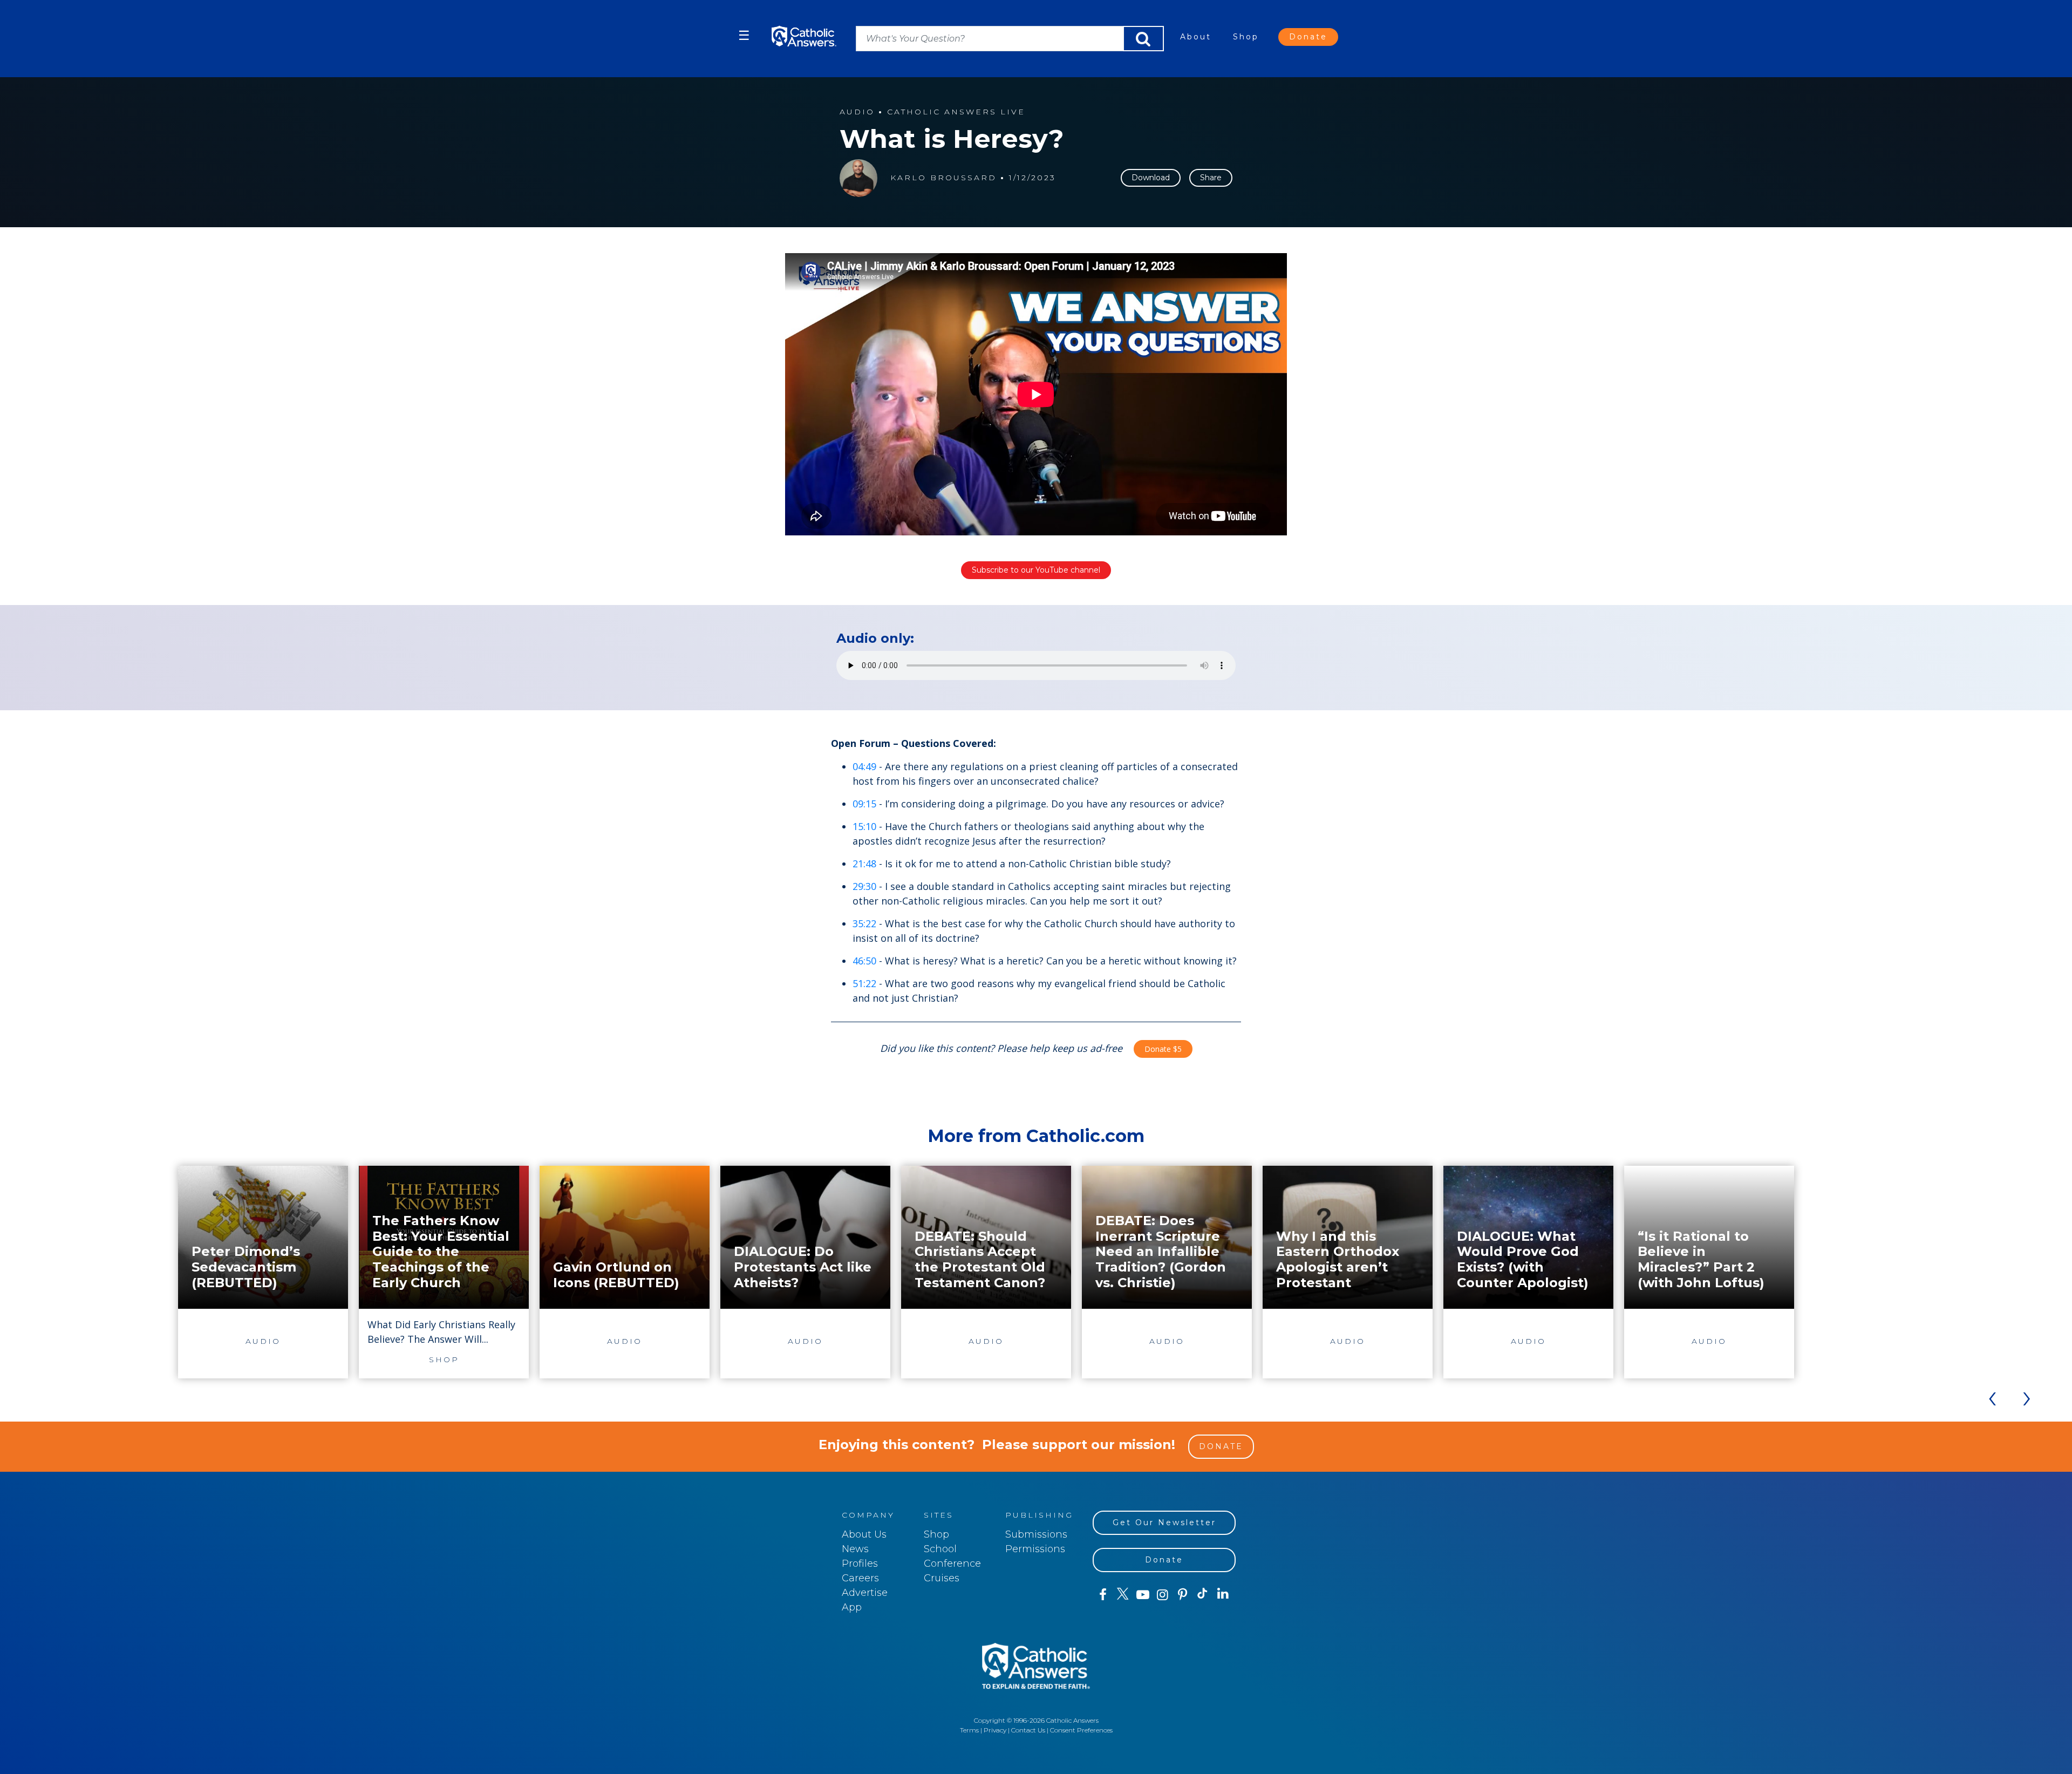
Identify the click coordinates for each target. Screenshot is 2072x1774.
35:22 (864, 923)
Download (1151, 178)
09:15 (864, 804)
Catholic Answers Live (956, 112)
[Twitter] (1123, 1595)
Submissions (1036, 1534)
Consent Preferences (1081, 1730)
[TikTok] (1202, 1595)
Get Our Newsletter (1164, 1522)
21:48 (864, 864)
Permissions (1035, 1549)
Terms (969, 1730)
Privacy (995, 1730)
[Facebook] (1103, 1595)
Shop (1246, 37)
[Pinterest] (1182, 1595)
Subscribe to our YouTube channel (1036, 570)
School (940, 1549)
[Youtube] (1143, 1595)
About (1196, 37)
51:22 (864, 983)
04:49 (864, 766)
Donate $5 (1163, 1049)
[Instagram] (1163, 1595)
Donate (1308, 37)
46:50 (864, 961)
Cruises (942, 1578)
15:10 (864, 826)
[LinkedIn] (1223, 1594)
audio (857, 112)
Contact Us (1028, 1730)
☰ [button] (744, 35)
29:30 (864, 886)
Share (1211, 178)
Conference (952, 1564)
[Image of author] (858, 178)
